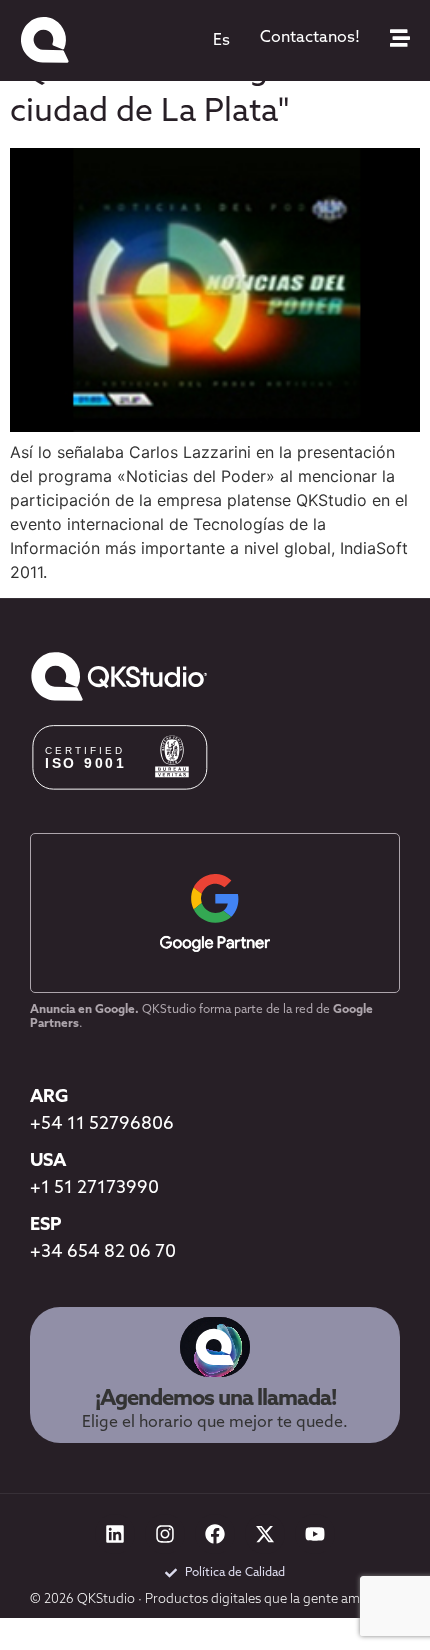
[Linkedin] (115, 1534)
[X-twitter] (265, 1534)
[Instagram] (165, 1534)
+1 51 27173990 (94, 1189)
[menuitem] (221, 41)
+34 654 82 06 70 (103, 1253)
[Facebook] (215, 1534)
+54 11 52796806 (102, 1125)
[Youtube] (315, 1534)
